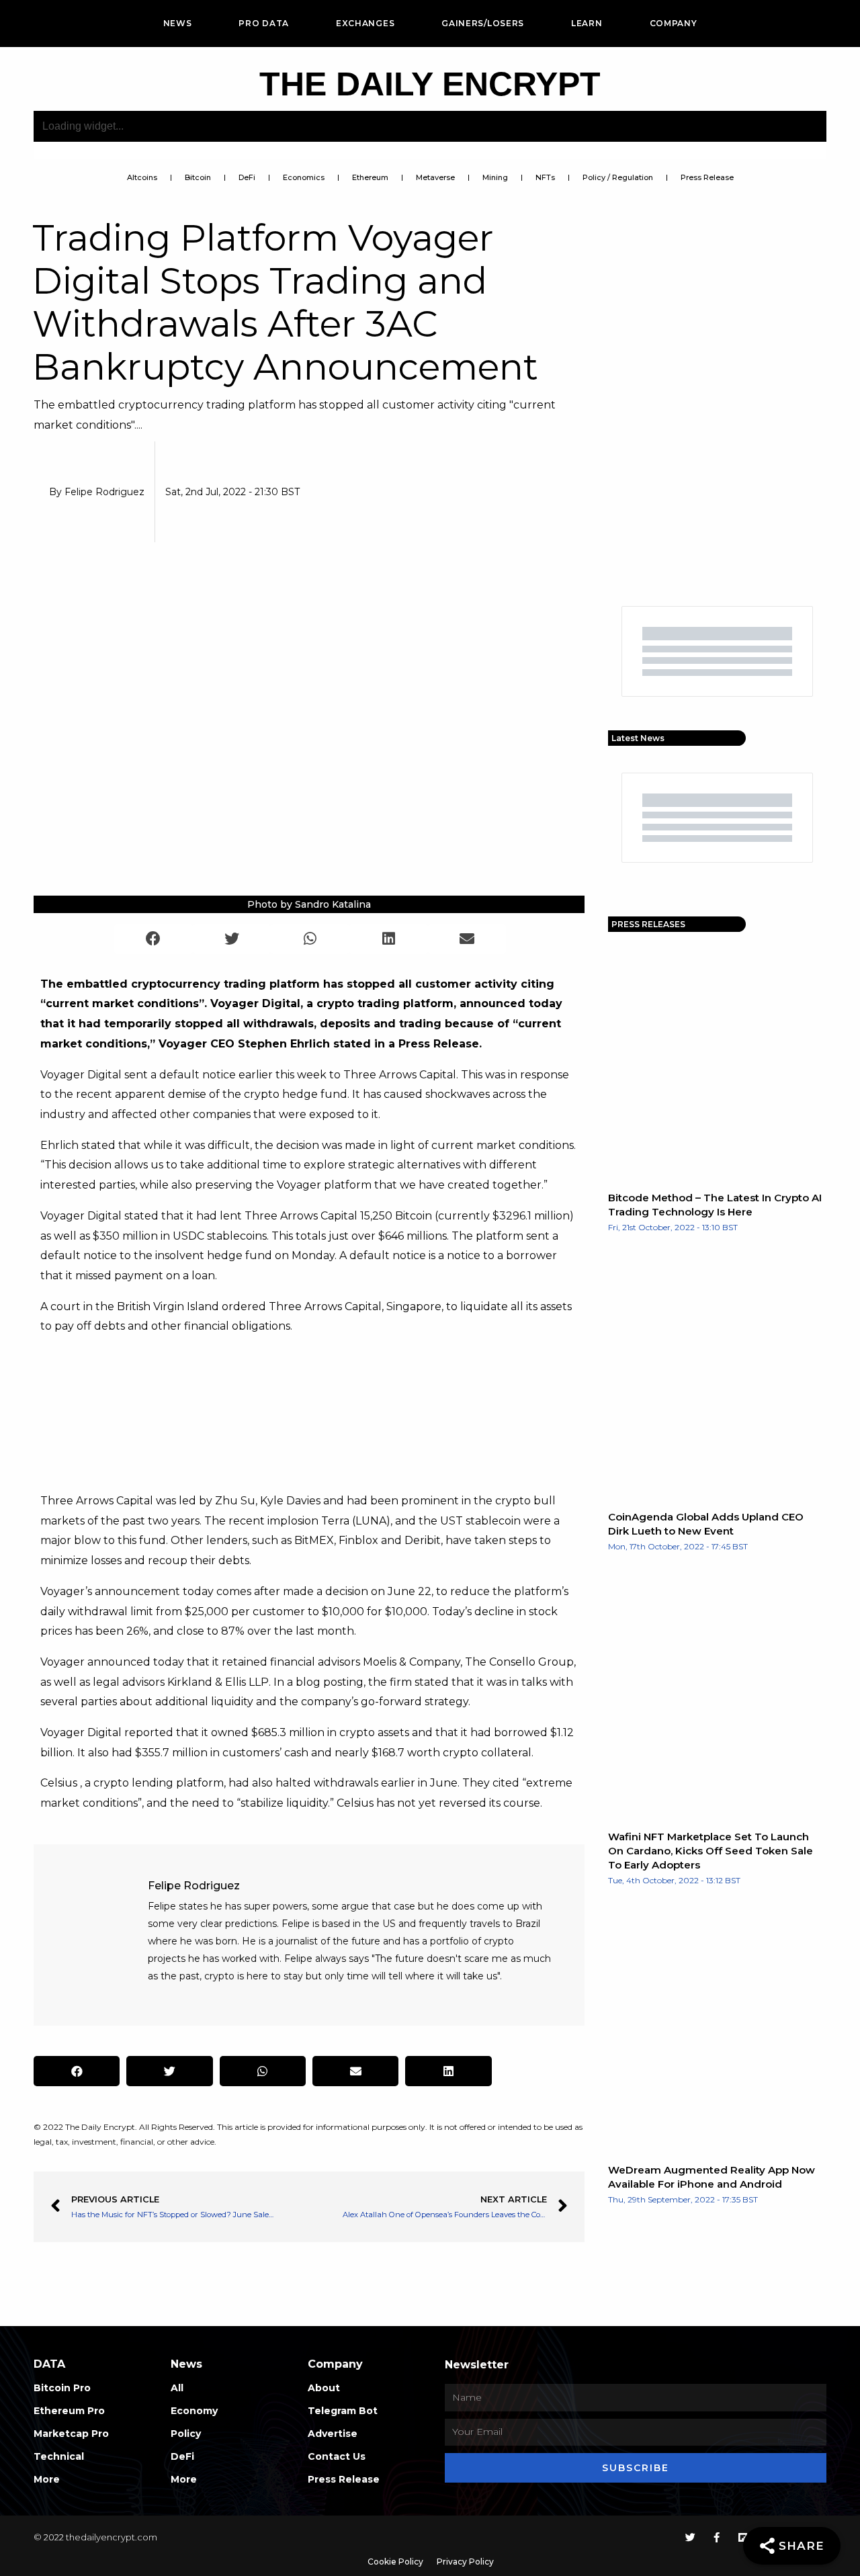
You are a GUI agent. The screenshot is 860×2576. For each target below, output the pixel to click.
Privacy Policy (465, 2562)
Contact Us (337, 2456)
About (324, 2388)
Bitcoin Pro (62, 2388)
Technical (59, 2456)
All (177, 2388)
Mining (495, 177)
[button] (154, 939)
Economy (194, 2411)
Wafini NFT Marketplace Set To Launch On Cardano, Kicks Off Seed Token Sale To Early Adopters (711, 1851)
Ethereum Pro (69, 2411)
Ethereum (370, 177)
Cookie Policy (395, 2562)
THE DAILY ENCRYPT (430, 84)
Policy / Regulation (618, 177)
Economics (304, 177)
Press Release (707, 177)
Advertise (333, 2434)
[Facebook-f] (717, 2537)
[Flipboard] (743, 2537)
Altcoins (142, 177)
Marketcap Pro (71, 2434)
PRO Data (264, 23)
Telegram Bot (343, 2411)
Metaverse (435, 177)
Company (674, 23)
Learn (587, 23)
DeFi (247, 177)
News (178, 23)
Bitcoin (198, 177)
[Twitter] (690, 2537)
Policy (186, 2434)
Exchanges (365, 23)
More (47, 2479)
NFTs (545, 177)
